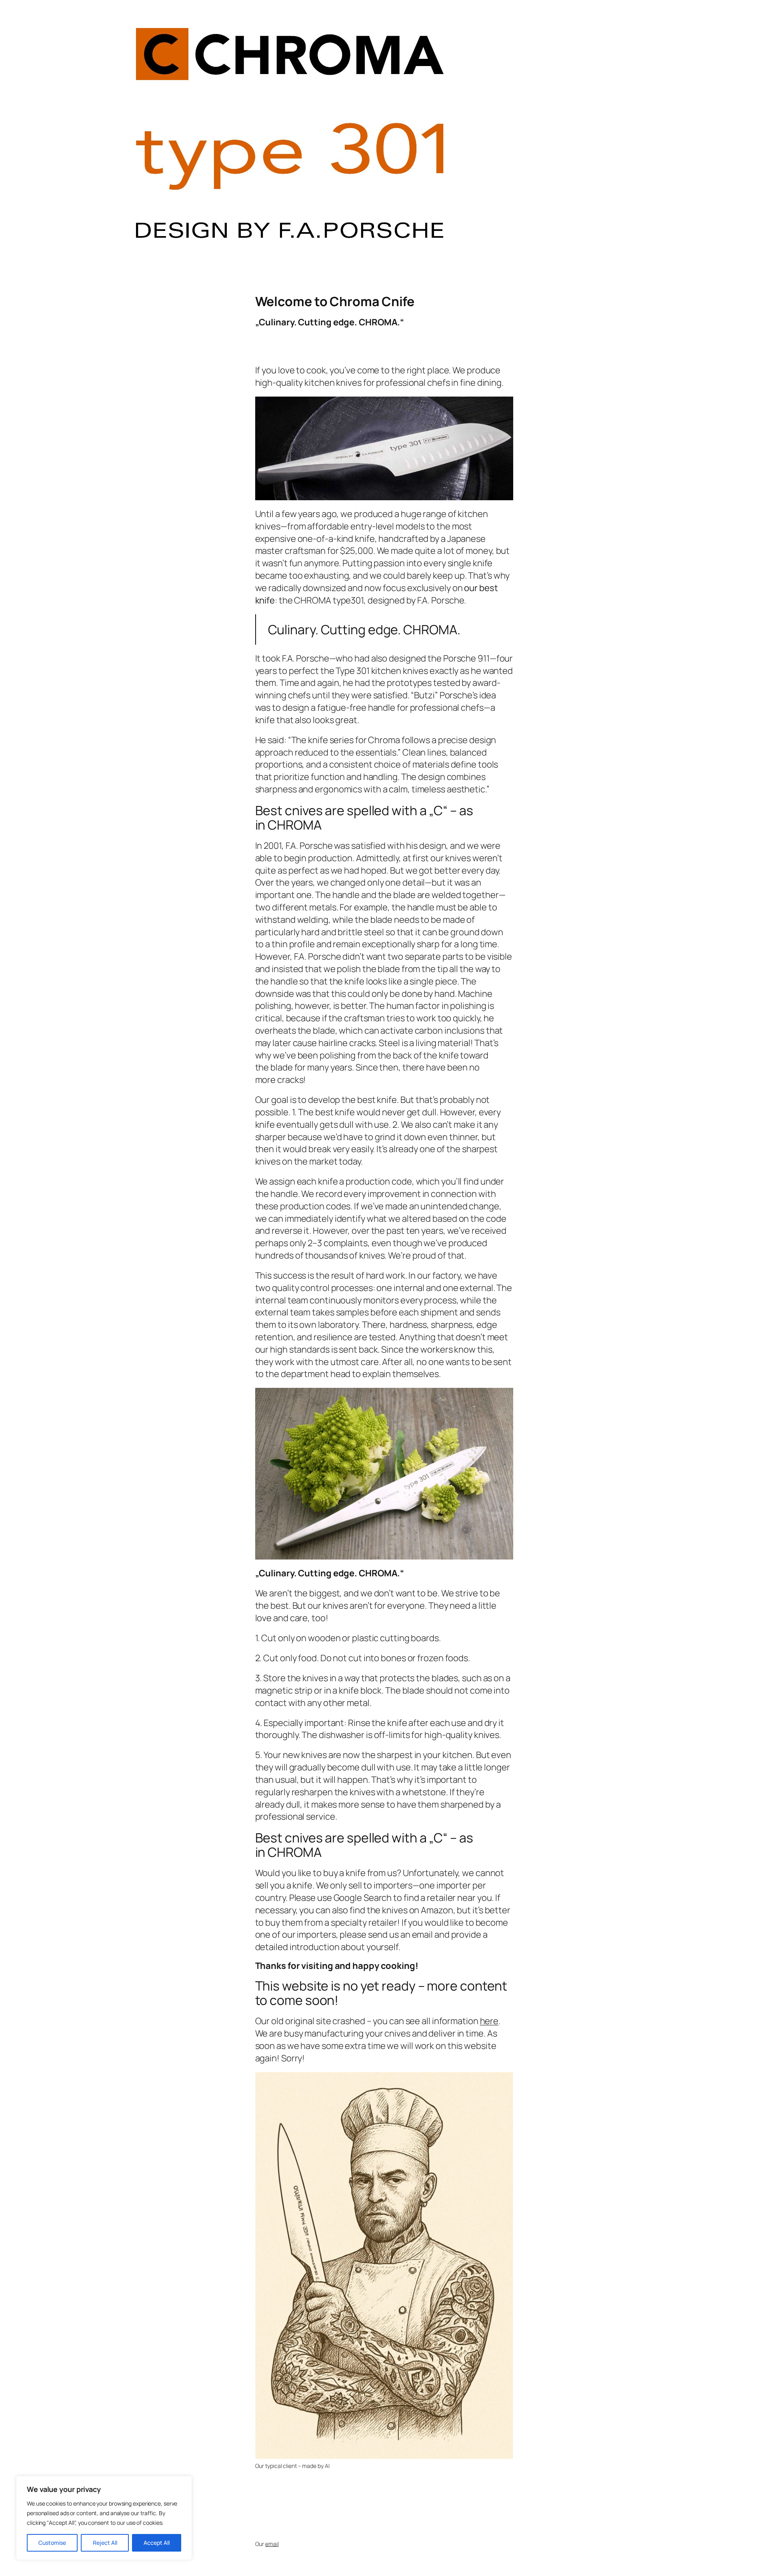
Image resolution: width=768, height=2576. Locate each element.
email (272, 2544)
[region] (104, 2518)
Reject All (105, 2543)
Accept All (157, 2543)
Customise (52, 2543)
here (489, 2021)
